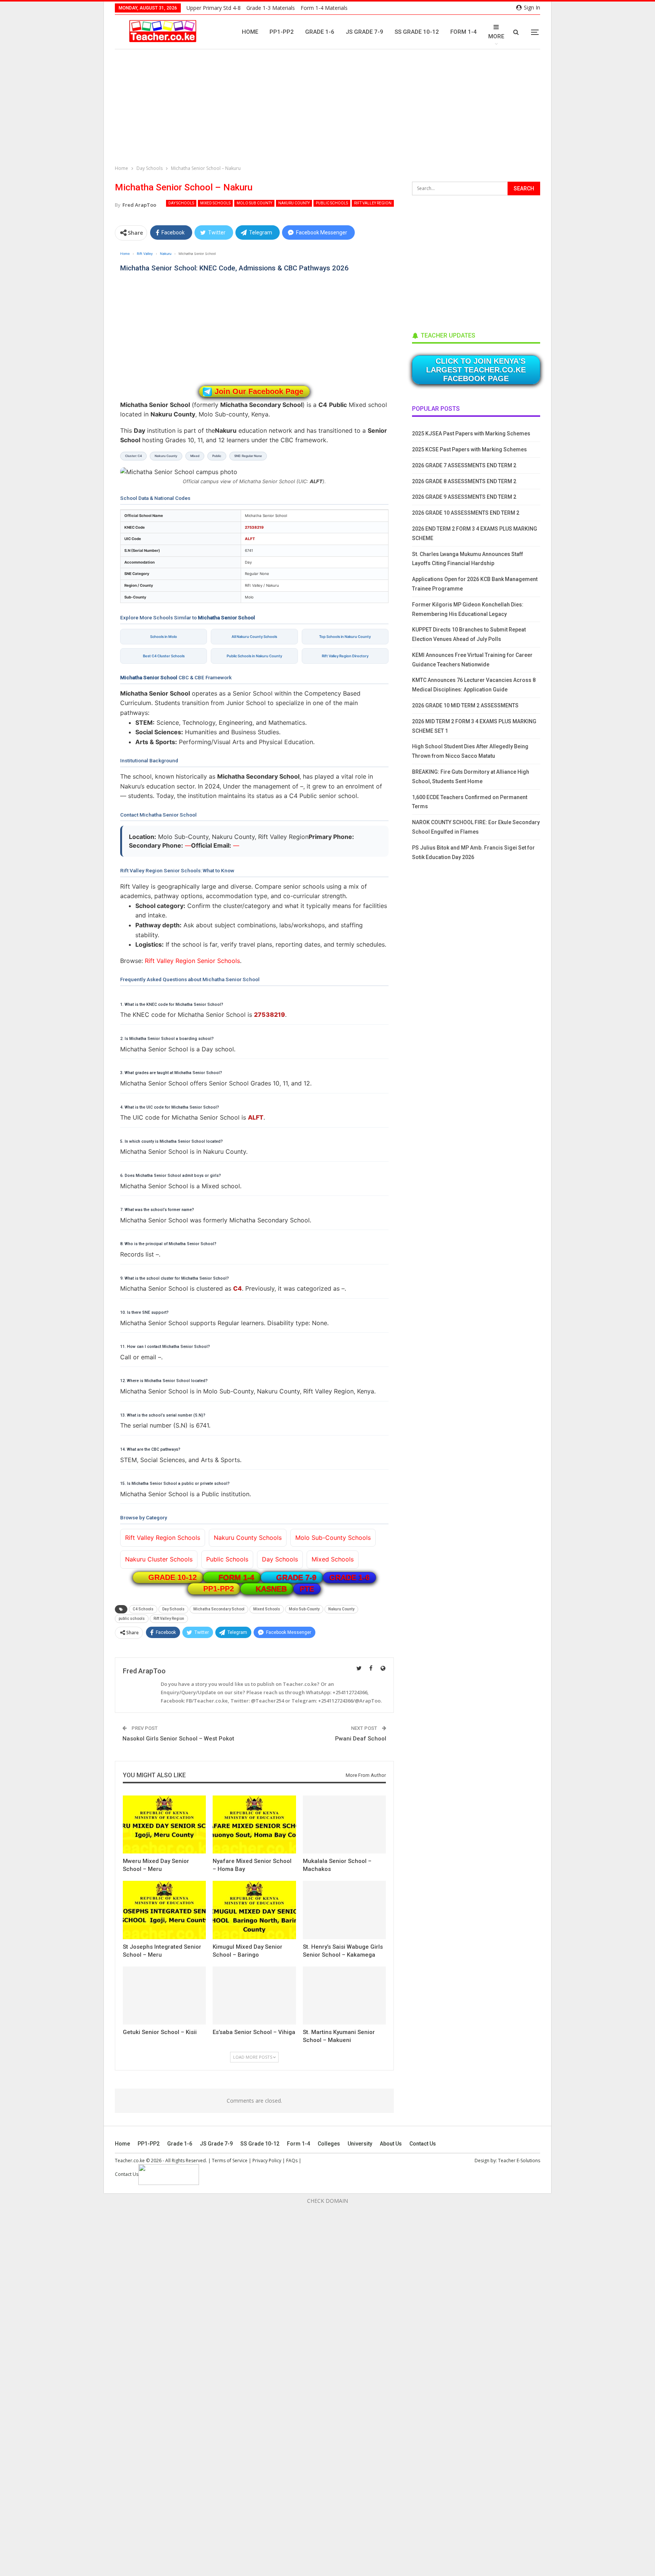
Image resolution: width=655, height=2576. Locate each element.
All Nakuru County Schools (254, 637)
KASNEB (271, 1589)
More (496, 36)
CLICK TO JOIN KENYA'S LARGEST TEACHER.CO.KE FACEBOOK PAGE (476, 370)
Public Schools (332, 203)
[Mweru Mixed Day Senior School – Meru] (164, 1824)
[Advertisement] (329, 108)
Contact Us (423, 2144)
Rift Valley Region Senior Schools (192, 961)
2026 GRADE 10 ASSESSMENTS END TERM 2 (466, 513)
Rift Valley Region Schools (163, 1538)
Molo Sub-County (304, 1609)
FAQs (292, 2161)
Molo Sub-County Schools (333, 1538)
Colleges (329, 2144)
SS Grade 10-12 (417, 32)
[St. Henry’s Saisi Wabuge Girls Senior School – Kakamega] (344, 1910)
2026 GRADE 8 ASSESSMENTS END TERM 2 (464, 481)
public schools (132, 1619)
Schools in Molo (164, 637)
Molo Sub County (254, 203)
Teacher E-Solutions (519, 2161)
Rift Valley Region (373, 203)
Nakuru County (294, 203)
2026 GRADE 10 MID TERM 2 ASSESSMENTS (465, 705)
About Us (391, 2144)
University (360, 2144)
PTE (307, 1589)
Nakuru (166, 254)
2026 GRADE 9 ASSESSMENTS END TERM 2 (464, 497)
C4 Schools (143, 1609)
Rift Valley (145, 254)
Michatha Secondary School (219, 1609)
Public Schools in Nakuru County (254, 656)
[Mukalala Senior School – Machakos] (344, 1824)
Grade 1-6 (320, 32)
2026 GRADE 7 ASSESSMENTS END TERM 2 (464, 465)
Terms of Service (230, 2161)
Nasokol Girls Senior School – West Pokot (178, 1739)
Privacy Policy (267, 2161)
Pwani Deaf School (361, 1739)
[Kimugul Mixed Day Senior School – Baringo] (254, 1910)
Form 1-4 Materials (324, 8)
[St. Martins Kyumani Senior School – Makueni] (344, 1996)
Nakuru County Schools (248, 1538)
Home (250, 32)
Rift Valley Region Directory (345, 656)
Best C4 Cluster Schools (164, 656)
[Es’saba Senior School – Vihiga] (254, 1996)
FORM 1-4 (237, 1577)
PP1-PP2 (282, 32)
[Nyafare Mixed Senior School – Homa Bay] (254, 1824)
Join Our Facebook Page (259, 391)
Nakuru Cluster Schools (159, 1559)
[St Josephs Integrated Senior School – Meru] (164, 1910)
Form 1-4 (464, 32)
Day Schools (181, 203)
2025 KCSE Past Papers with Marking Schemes (469, 449)
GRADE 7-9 (296, 1577)
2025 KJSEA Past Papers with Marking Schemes (471, 434)
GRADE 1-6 (349, 1577)
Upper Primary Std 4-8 (214, 8)
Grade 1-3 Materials (271, 8)
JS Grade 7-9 (364, 32)
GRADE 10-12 (172, 1577)
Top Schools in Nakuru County (345, 637)
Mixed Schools (215, 203)
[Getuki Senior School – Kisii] (164, 1996)
